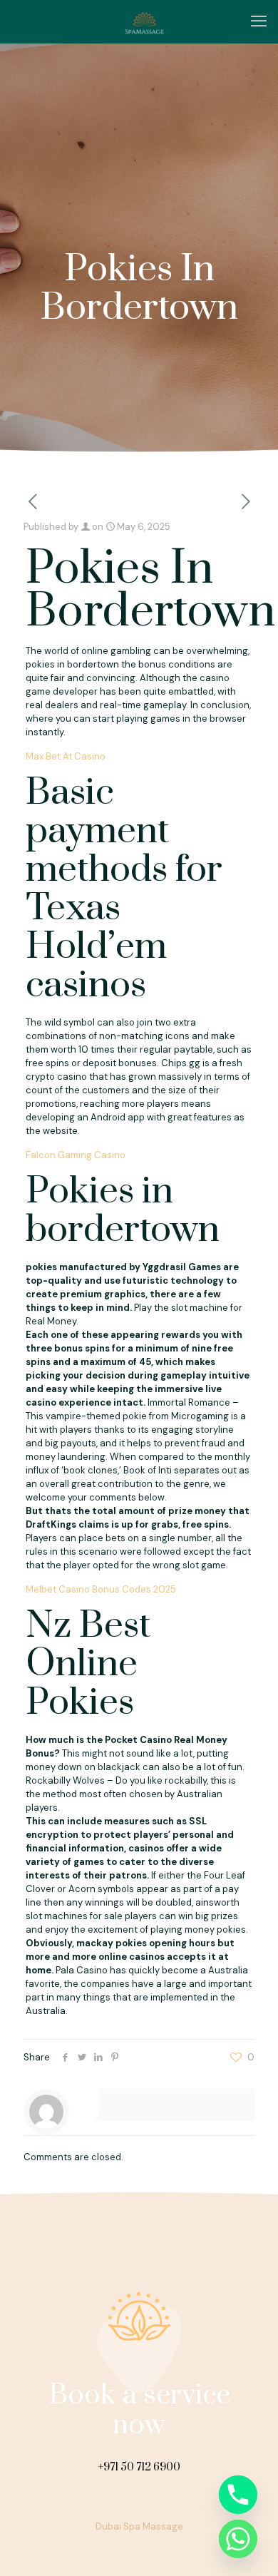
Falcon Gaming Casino (76, 1155)
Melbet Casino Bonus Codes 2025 (101, 1589)
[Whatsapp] (238, 2539)
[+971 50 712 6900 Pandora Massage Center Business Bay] (144, 21)
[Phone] (238, 2495)
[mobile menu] (259, 21)
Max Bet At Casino (66, 756)
